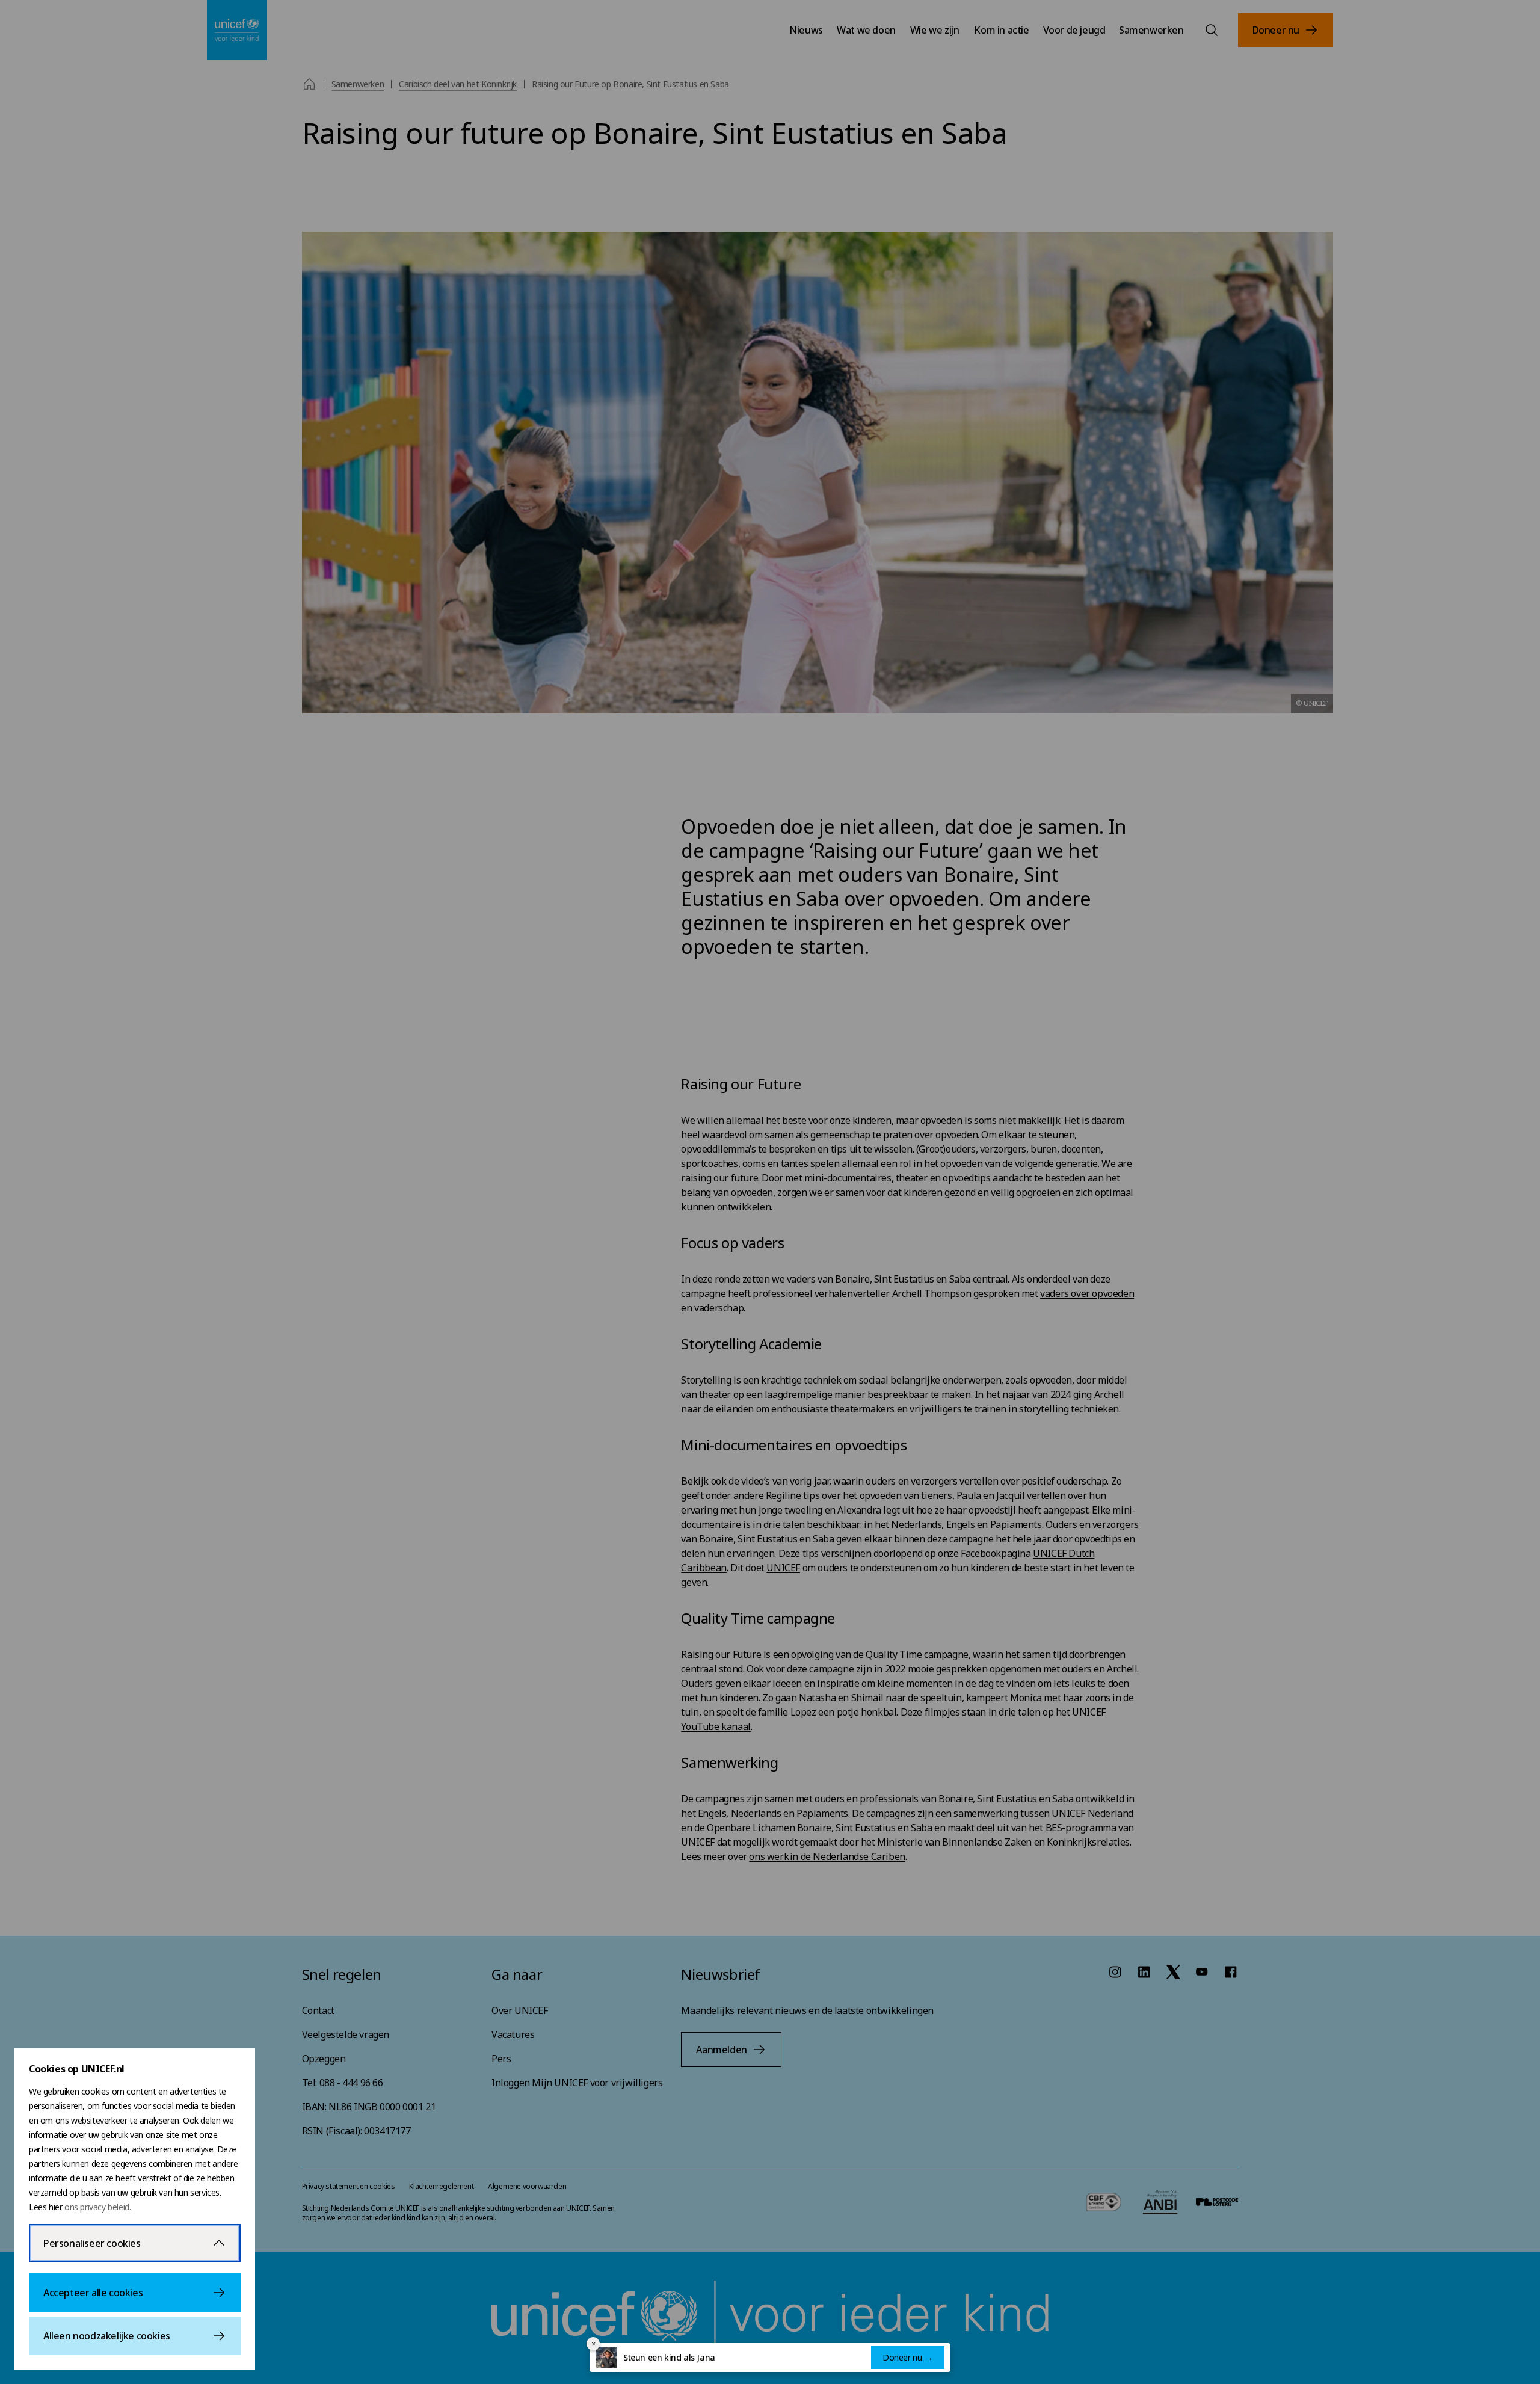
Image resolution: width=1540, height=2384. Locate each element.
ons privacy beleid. (96, 2207)
